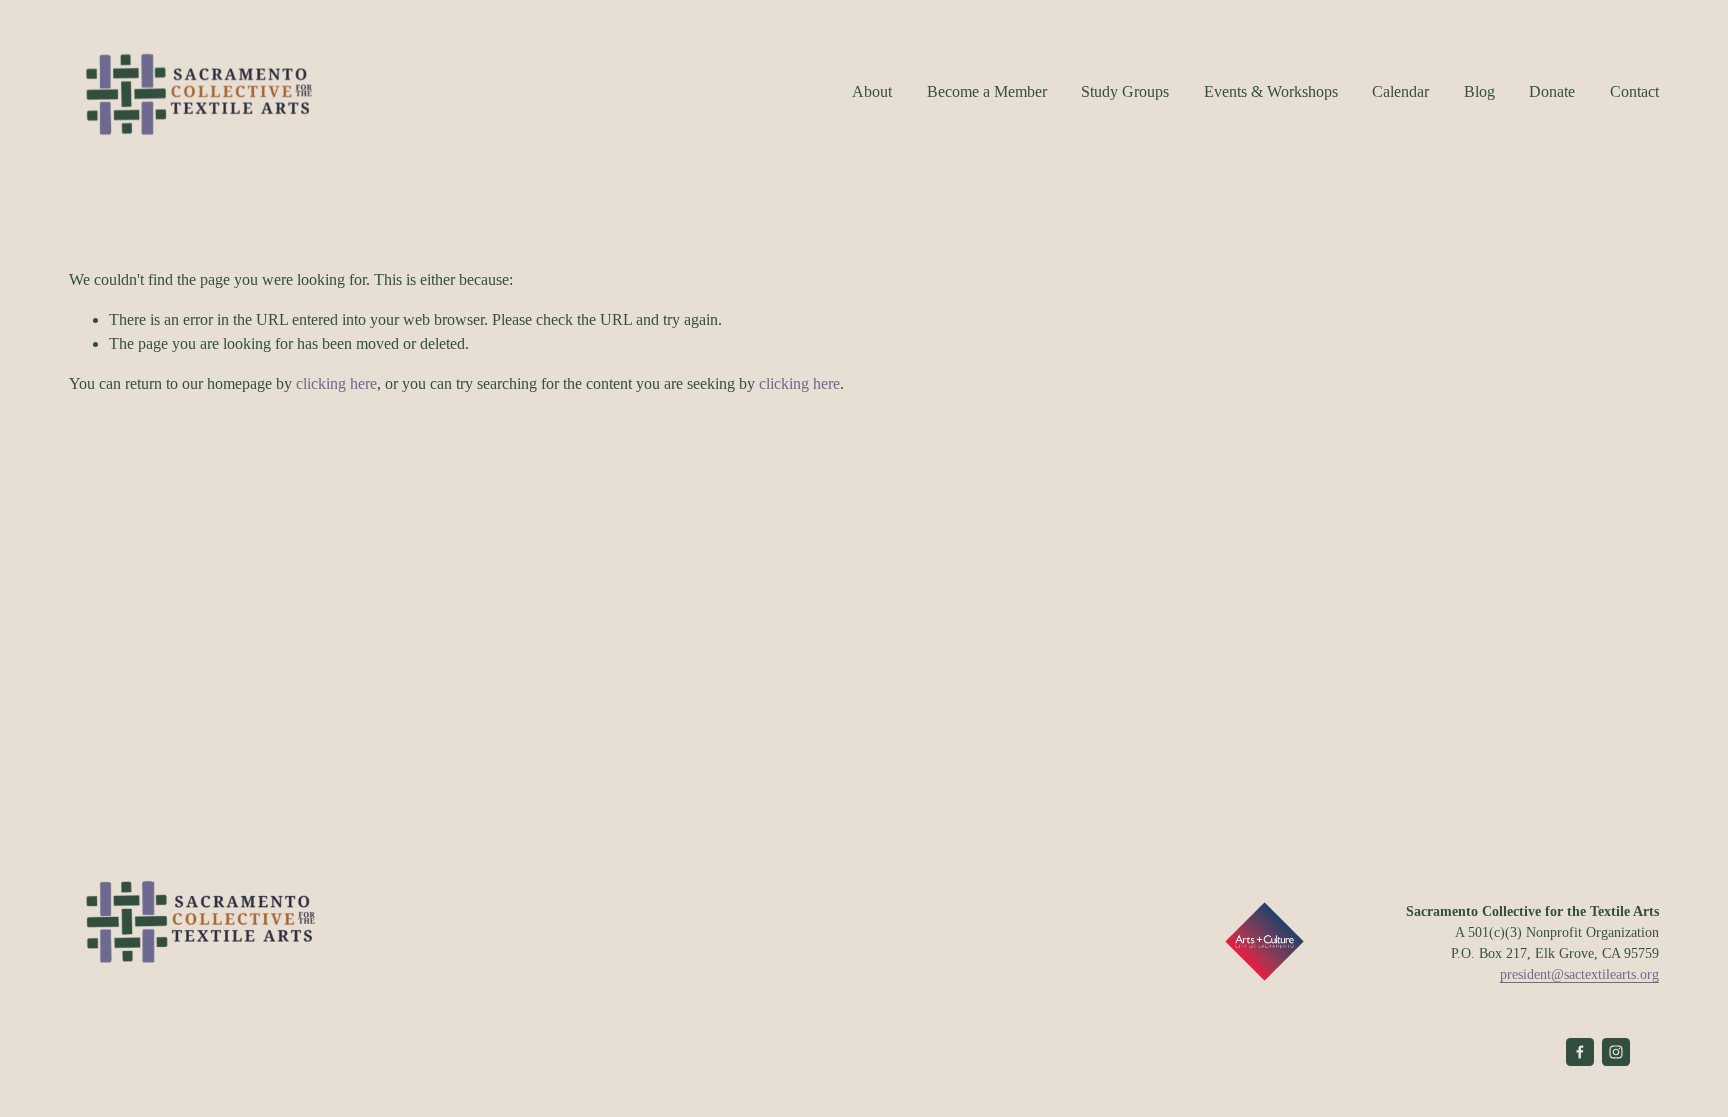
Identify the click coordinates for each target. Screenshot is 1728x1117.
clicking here (336, 383)
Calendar (1400, 91)
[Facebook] (1580, 1052)
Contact (1634, 91)
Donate (1552, 91)
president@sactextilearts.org (1579, 974)
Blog (1479, 91)
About (872, 91)
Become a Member (987, 91)
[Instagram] (1616, 1052)
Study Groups (1125, 91)
